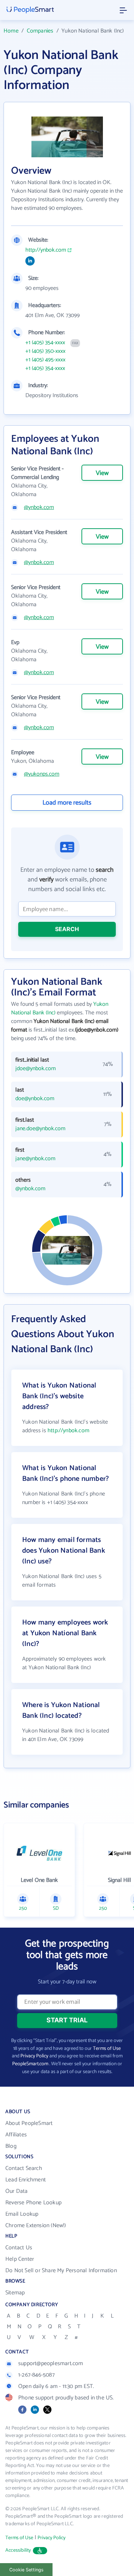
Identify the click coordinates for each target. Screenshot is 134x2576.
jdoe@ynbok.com (36, 1069)
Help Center (20, 2259)
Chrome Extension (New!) (36, 2226)
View (102, 473)
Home (11, 31)
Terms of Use (107, 2049)
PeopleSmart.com (30, 2064)
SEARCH (67, 929)
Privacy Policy (34, 2056)
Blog (11, 2146)
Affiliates (16, 2135)
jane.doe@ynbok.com (40, 1129)
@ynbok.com (39, 508)
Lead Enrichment (26, 2180)
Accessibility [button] (18, 2550)
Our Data (17, 2191)
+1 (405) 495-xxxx (45, 360)
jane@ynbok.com (35, 1159)
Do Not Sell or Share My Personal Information (61, 2271)
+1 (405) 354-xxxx (45, 343)
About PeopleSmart (29, 2123)
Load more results (67, 803)
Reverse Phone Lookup (33, 2203)
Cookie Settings (26, 2570)
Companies (40, 31)
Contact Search (24, 2168)
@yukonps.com (42, 774)
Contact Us (19, 2248)
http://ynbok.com (46, 250)
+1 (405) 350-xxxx (45, 351)
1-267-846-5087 (36, 2375)
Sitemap (15, 2293)
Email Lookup (22, 2214)
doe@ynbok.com (35, 1099)
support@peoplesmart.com (51, 2364)
